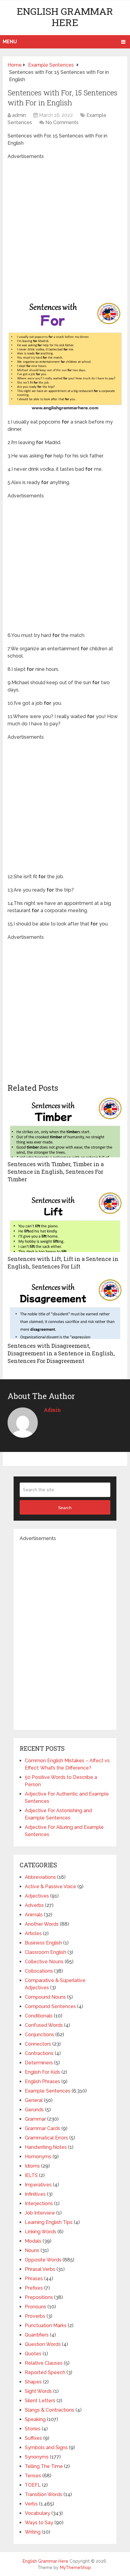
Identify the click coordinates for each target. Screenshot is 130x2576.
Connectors (38, 2044)
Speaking (35, 2419)
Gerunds (34, 2110)
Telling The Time (44, 2466)
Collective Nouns (44, 1962)
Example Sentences (48, 2091)
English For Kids (42, 2072)
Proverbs (35, 2316)
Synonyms (37, 2457)
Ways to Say (39, 2523)
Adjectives (37, 1896)
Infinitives (35, 2194)
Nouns (32, 2250)
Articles (33, 1933)
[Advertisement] (65, 225)
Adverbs (34, 1905)
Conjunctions (39, 2035)
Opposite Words (43, 2260)
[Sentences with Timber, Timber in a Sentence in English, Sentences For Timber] (65, 1127)
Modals (33, 2241)
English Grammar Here (65, 17)
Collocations (39, 1971)
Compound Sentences (50, 2006)
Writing (33, 2532)
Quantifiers (37, 2335)
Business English (43, 1943)
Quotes (33, 2354)
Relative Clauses (44, 2363)
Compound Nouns (45, 1997)
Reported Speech (45, 2372)
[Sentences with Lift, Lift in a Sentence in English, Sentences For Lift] (65, 1222)
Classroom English (45, 1952)
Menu (10, 42)
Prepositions (39, 2297)
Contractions (39, 2053)
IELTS (31, 2175)
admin (19, 115)
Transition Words (44, 2494)
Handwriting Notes (46, 2147)
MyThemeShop (75, 2568)
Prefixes (34, 2288)
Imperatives (38, 2185)
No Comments (62, 122)
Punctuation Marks (46, 2325)
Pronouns (36, 2307)
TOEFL (33, 2485)
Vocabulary (37, 2513)
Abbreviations (40, 1877)
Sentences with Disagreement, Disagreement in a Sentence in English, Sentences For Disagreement (61, 1353)
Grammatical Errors (46, 2138)
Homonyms (38, 2157)
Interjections (39, 2203)
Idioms (32, 2166)
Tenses (33, 2476)
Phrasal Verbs (40, 2269)
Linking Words (41, 2232)
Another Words (42, 1924)
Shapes (33, 2382)
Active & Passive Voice (50, 1887)
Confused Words (44, 2025)
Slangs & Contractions (50, 2410)
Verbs (31, 2504)
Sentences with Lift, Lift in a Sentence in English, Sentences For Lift (63, 1263)
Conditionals (39, 2016)
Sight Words (38, 2391)
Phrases (34, 2279)
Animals (34, 1915)
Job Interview (40, 2213)
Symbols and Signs (46, 2447)
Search (65, 1508)
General (34, 2100)
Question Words (43, 2344)
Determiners (39, 2063)
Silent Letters (40, 2401)
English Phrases (42, 2081)
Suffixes (33, 2438)
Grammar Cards (42, 2128)
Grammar (35, 2119)
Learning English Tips (49, 2222)
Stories (33, 2429)
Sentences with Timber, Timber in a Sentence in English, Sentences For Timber (56, 1172)
